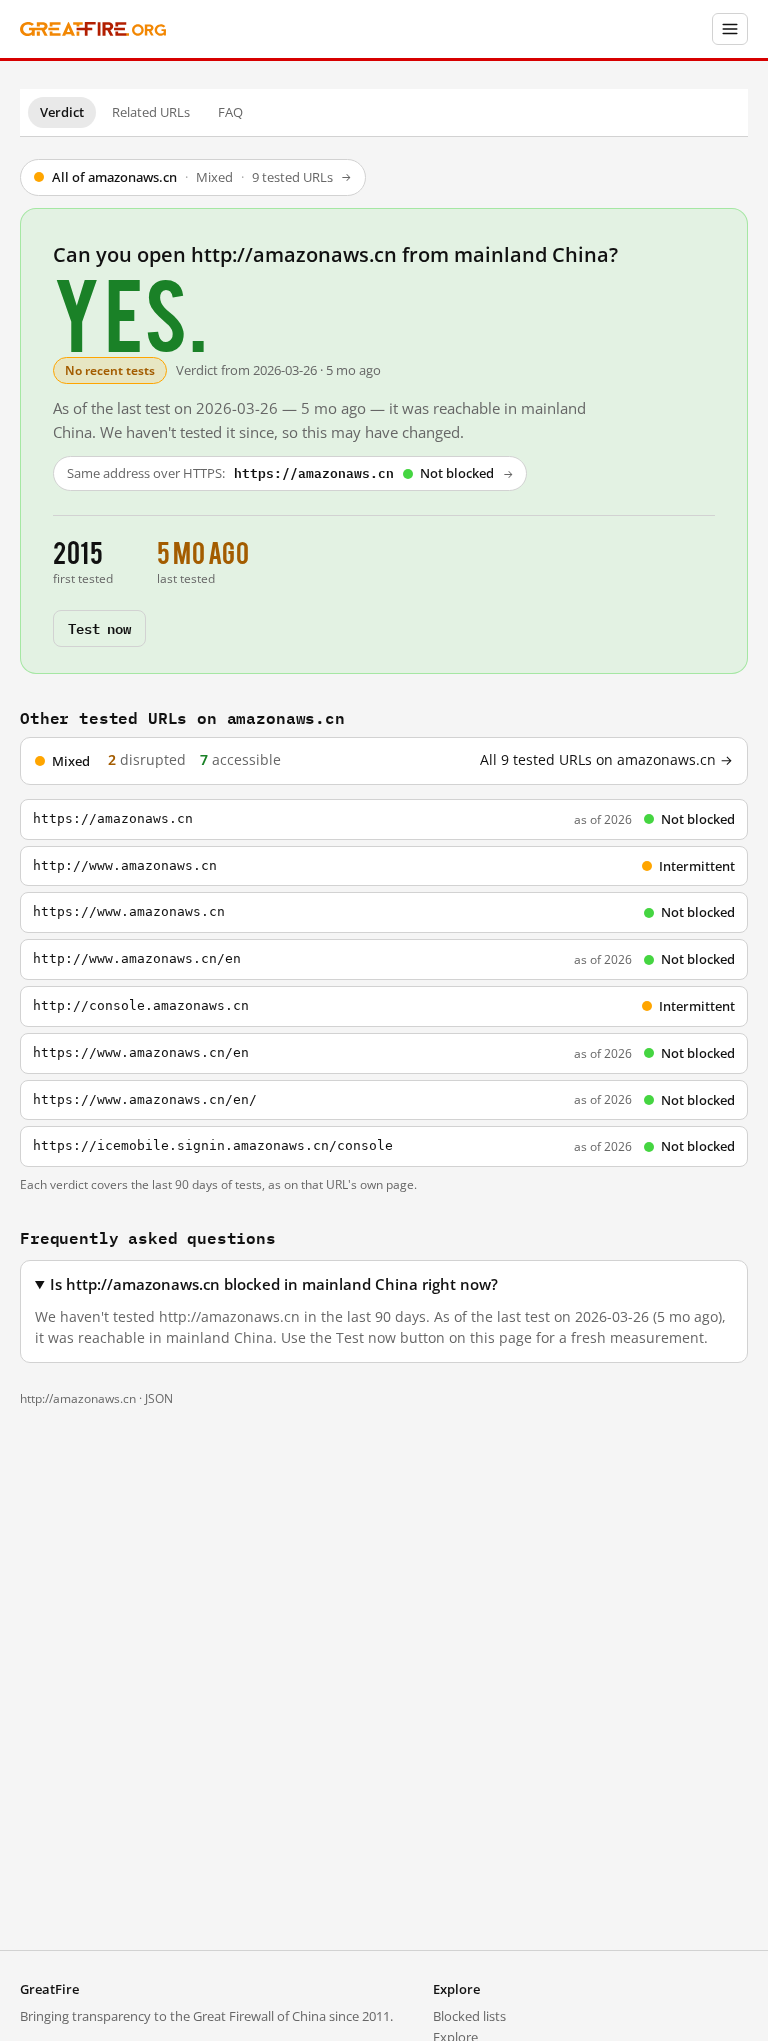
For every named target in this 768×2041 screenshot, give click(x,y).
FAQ (230, 112)
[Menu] (730, 29)
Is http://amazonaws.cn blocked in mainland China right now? (274, 1284)
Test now (99, 627)
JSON (159, 1398)
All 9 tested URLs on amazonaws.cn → (606, 760)
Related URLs (151, 112)
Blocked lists (469, 2016)
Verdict (62, 112)
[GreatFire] (93, 29)
